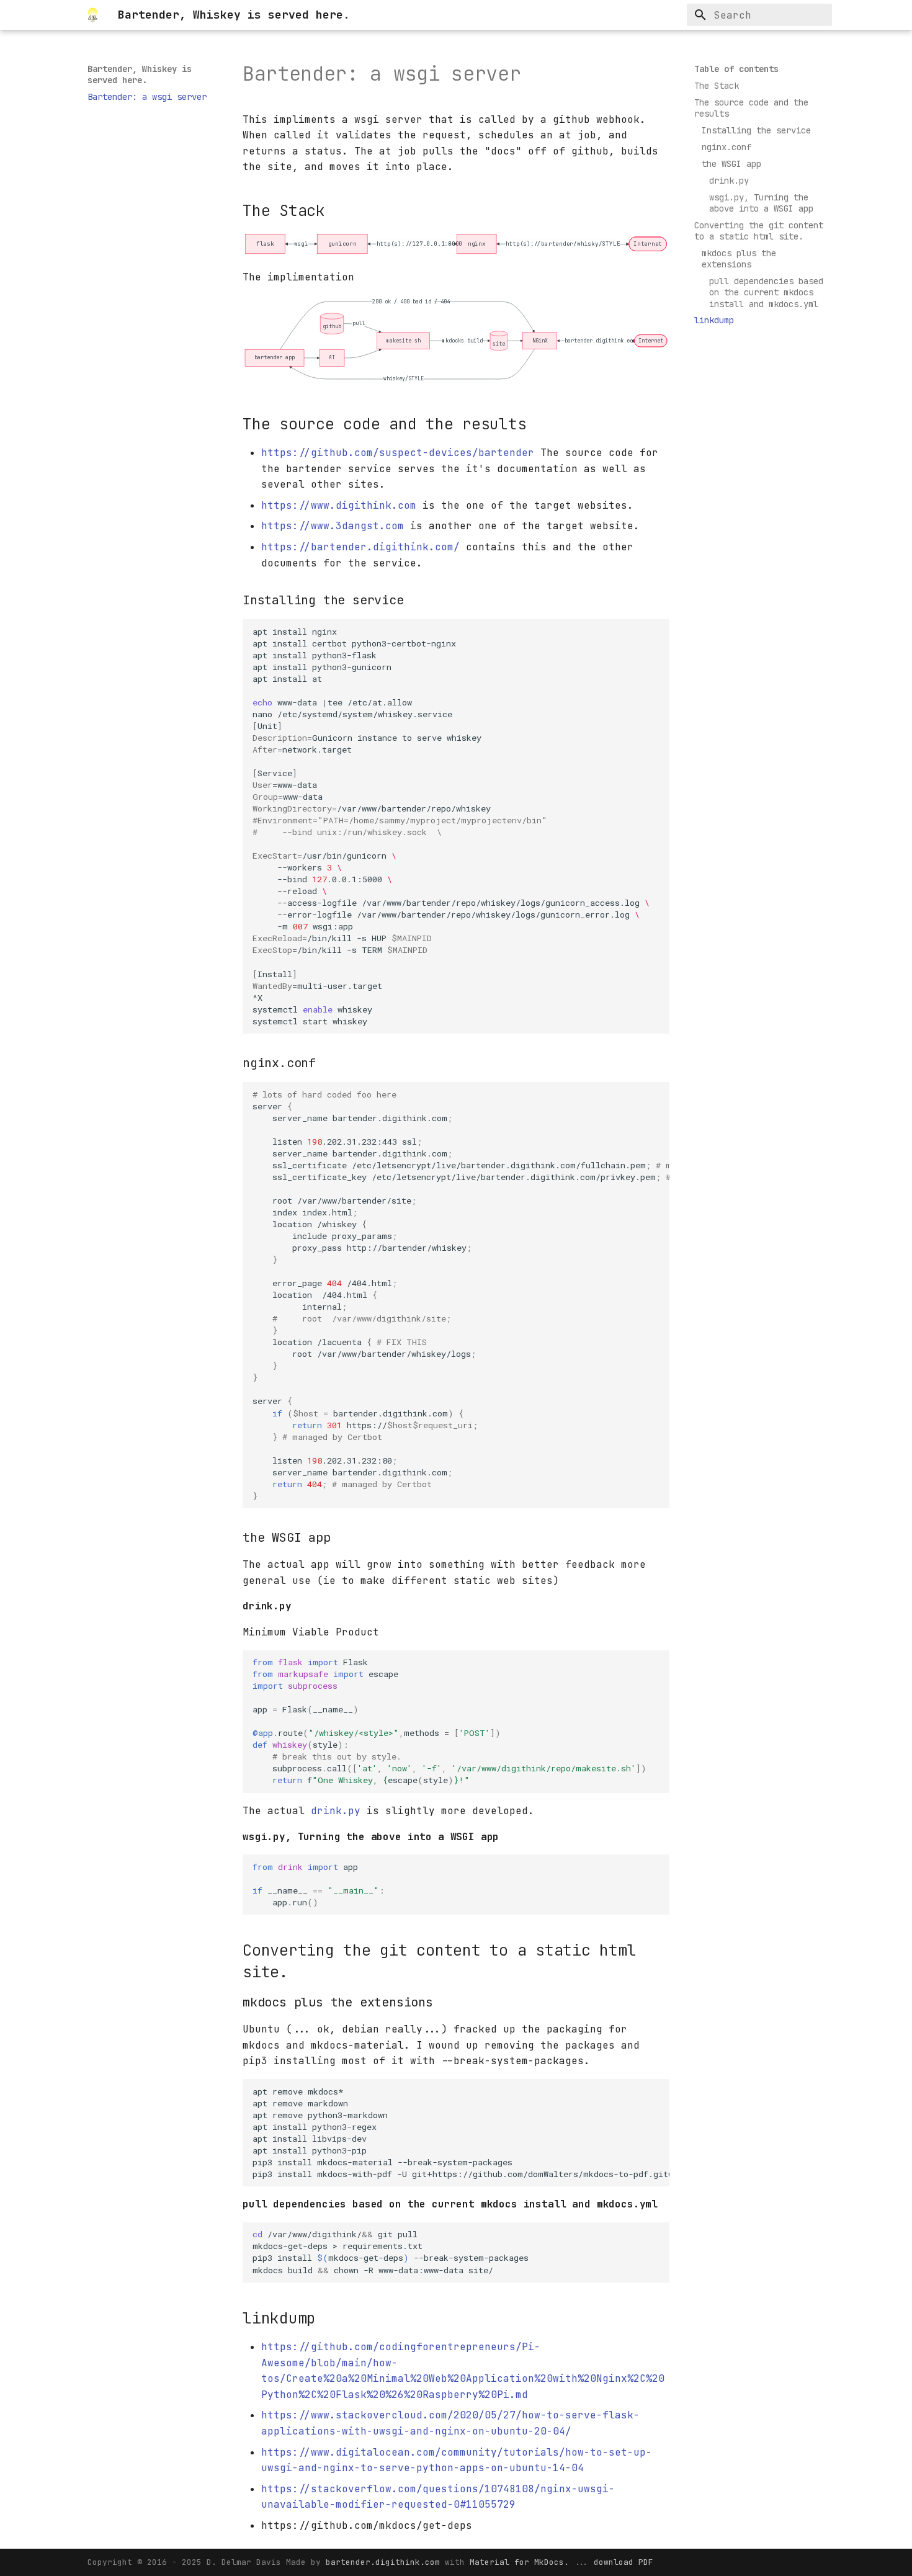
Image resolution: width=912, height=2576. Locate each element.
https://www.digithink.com (339, 505)
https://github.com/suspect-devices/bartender (398, 453)
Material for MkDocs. (522, 2562)
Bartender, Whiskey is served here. (140, 74)
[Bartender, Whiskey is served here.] (93, 15)
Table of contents (736, 69)
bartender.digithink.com (385, 2562)
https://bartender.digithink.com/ (360, 547)
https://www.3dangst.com (333, 526)
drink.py (336, 1811)
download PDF (624, 2562)
